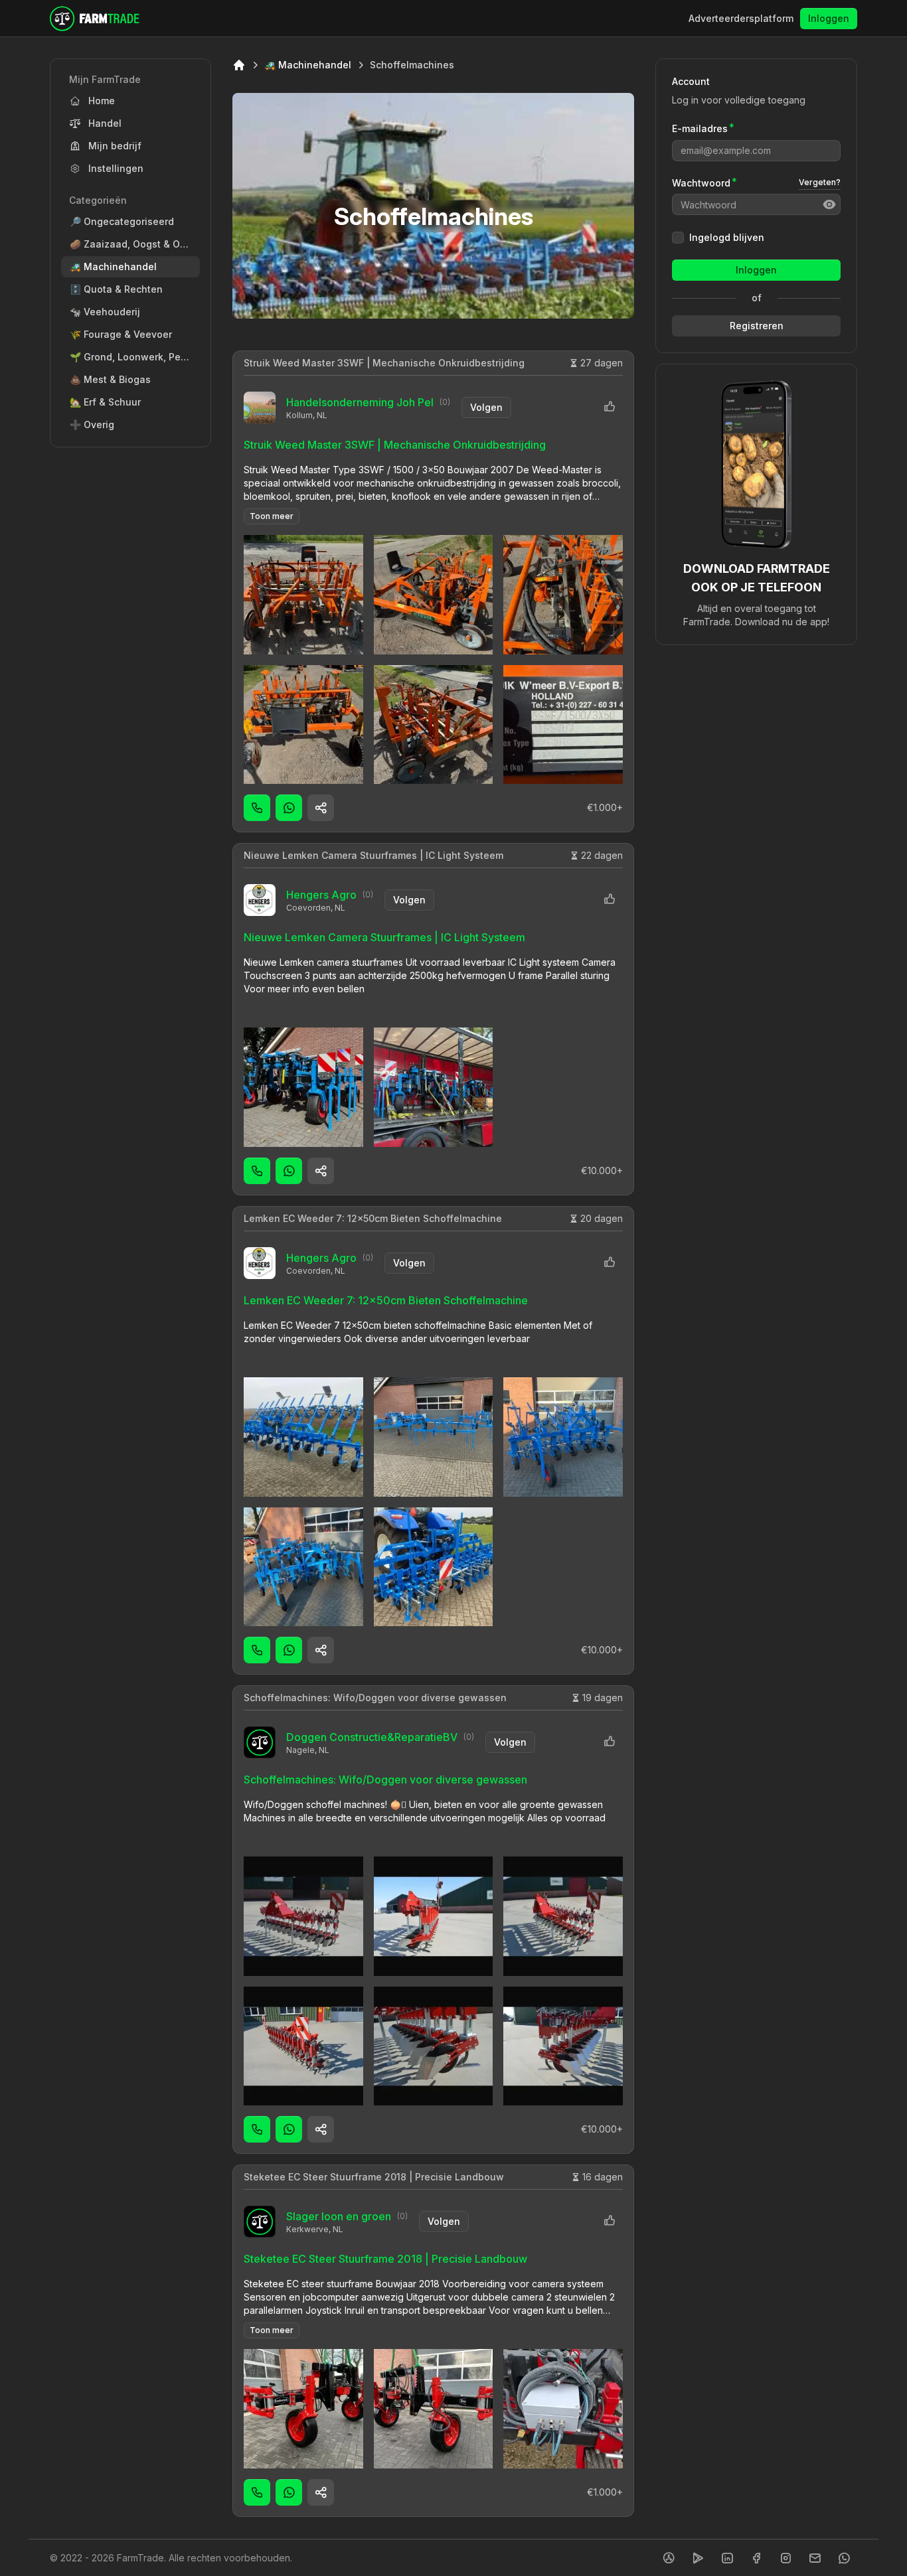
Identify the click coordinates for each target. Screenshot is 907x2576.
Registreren (757, 326)
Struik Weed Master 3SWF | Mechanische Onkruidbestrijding (384, 363)
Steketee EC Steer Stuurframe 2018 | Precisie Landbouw (374, 2177)
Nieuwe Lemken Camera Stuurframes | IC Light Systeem (373, 855)
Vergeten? (820, 182)
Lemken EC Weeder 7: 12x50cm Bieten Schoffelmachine (373, 1218)
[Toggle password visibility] (829, 204)
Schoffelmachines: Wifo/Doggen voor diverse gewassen (375, 1698)
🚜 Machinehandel (308, 65)
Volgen (486, 407)
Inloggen (829, 18)
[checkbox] (678, 238)
